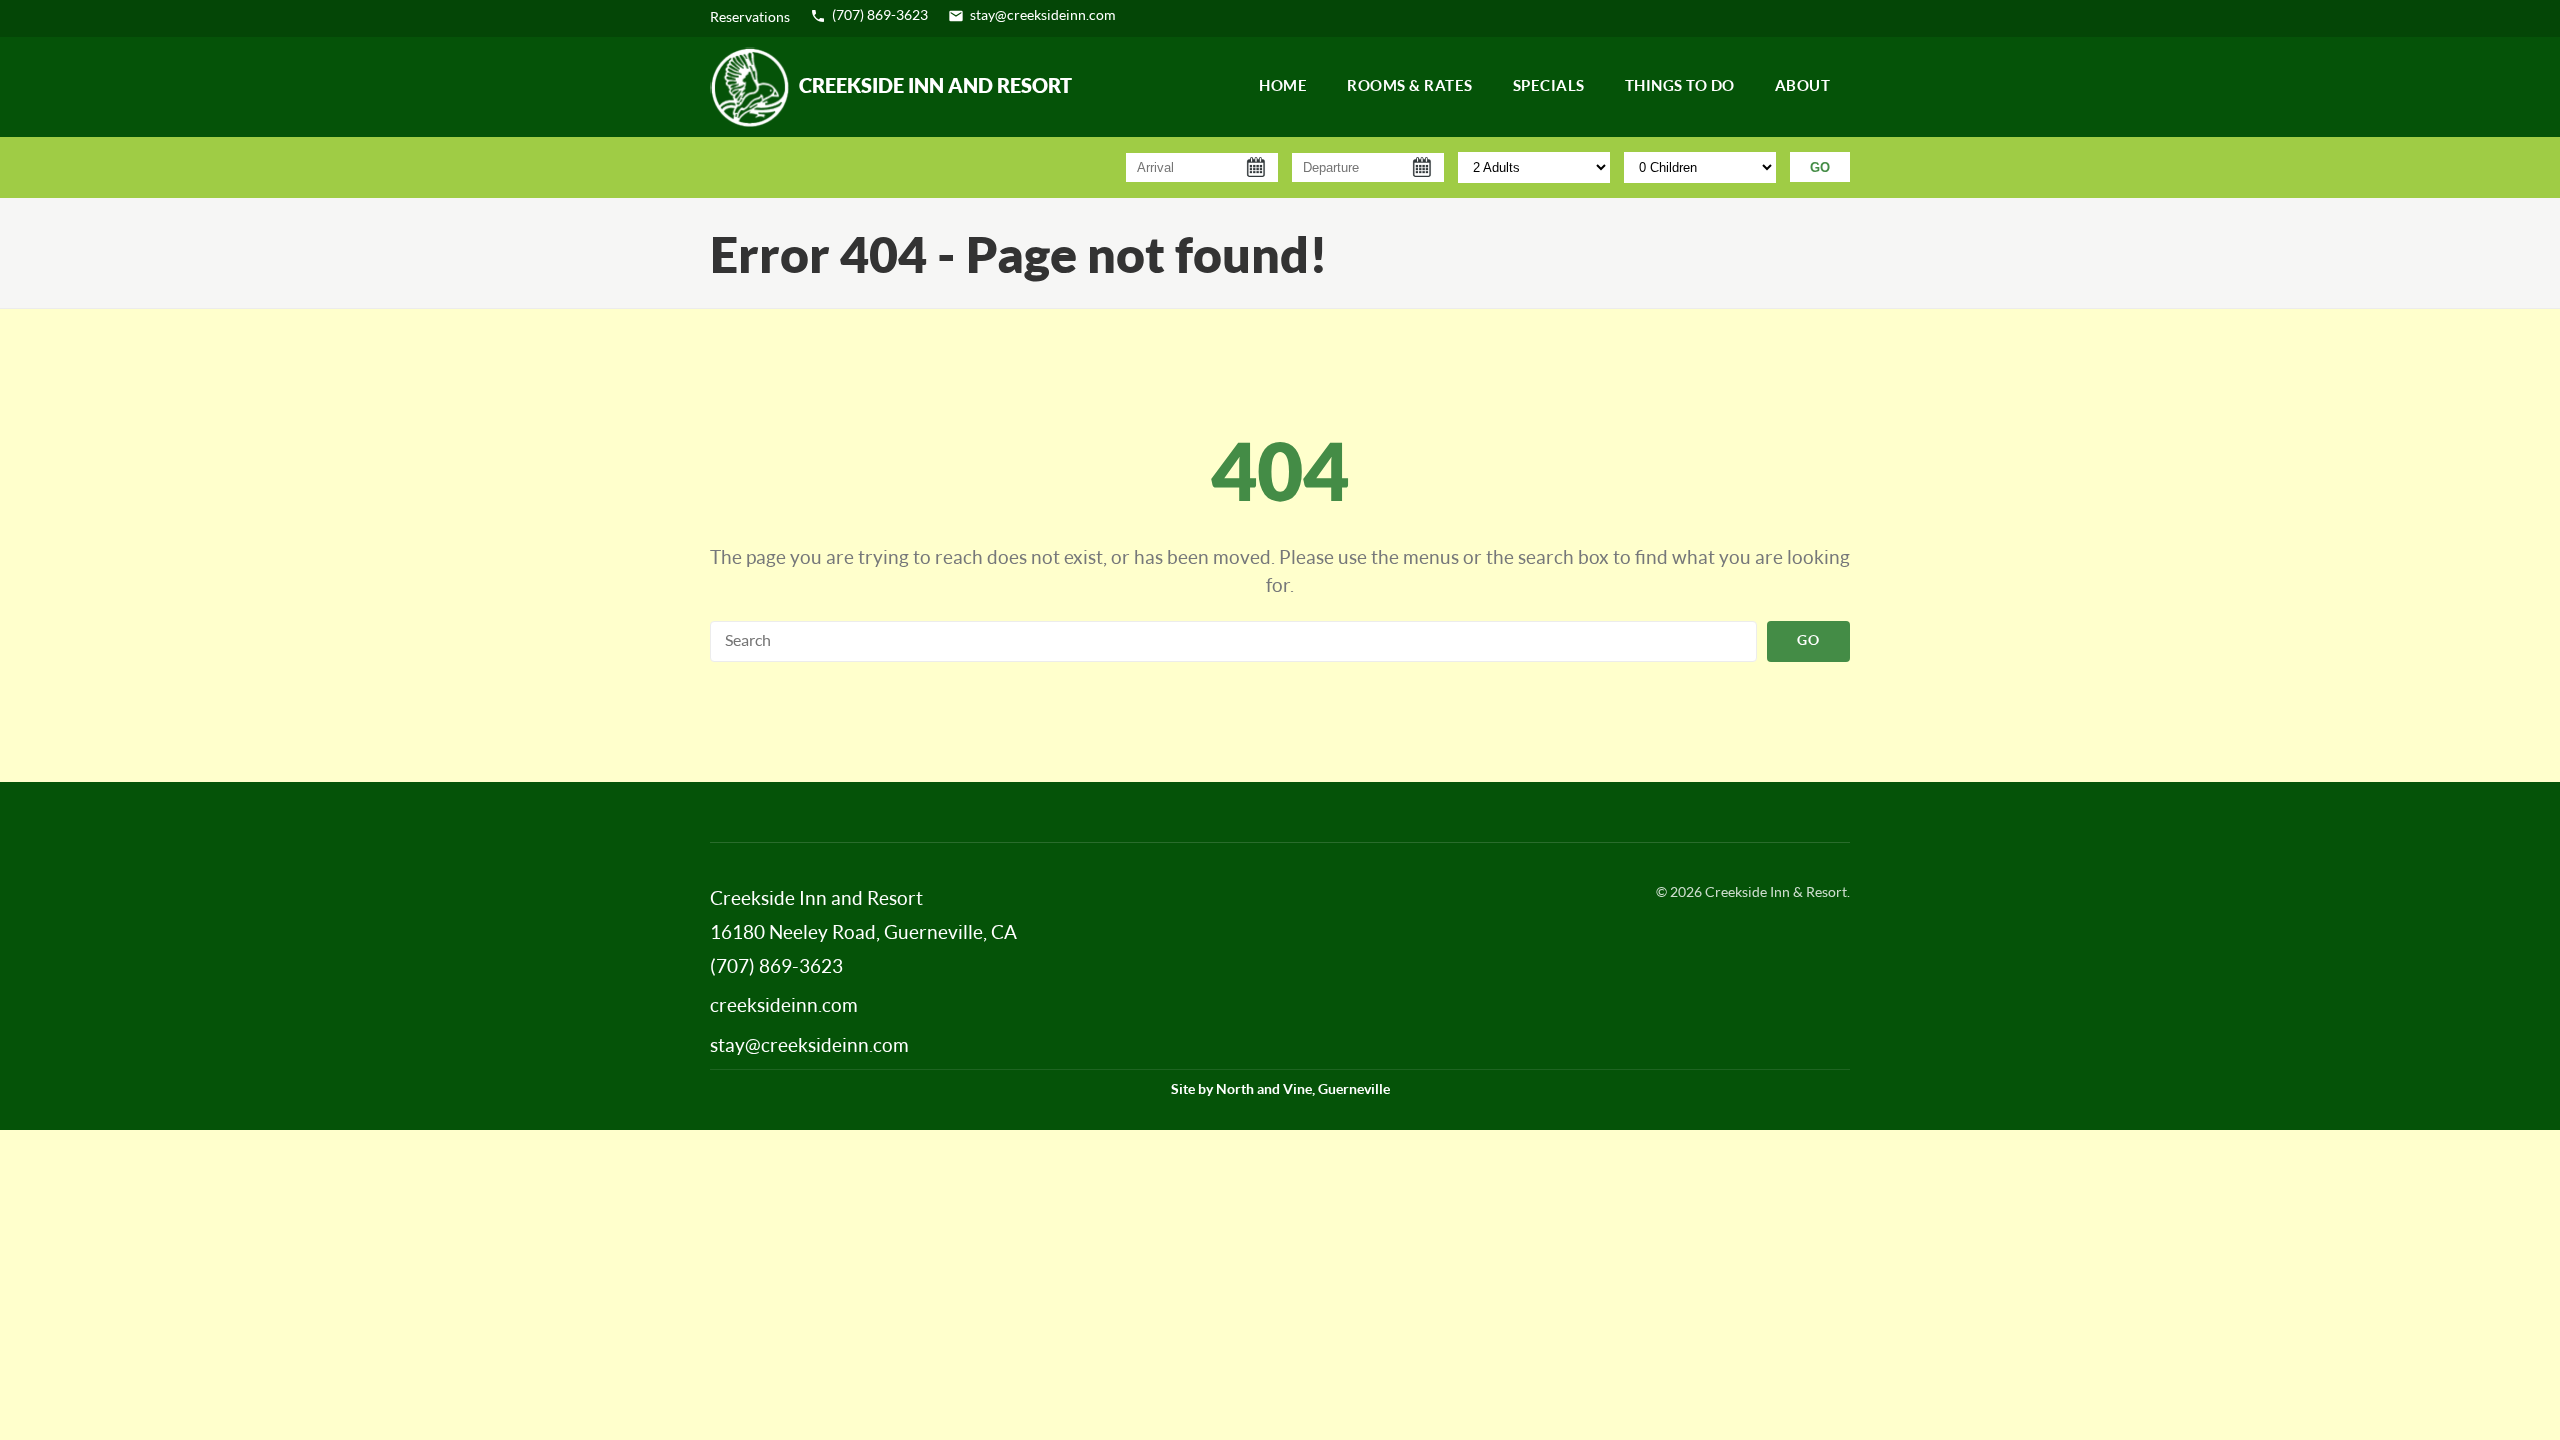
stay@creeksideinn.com (1043, 16)
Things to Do (1680, 86)
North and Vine (1264, 1090)
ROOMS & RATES (1410, 86)
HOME (1283, 86)
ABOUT (1803, 86)
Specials (1549, 86)
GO (1820, 167)
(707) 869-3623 (880, 16)
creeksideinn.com (784, 1006)
